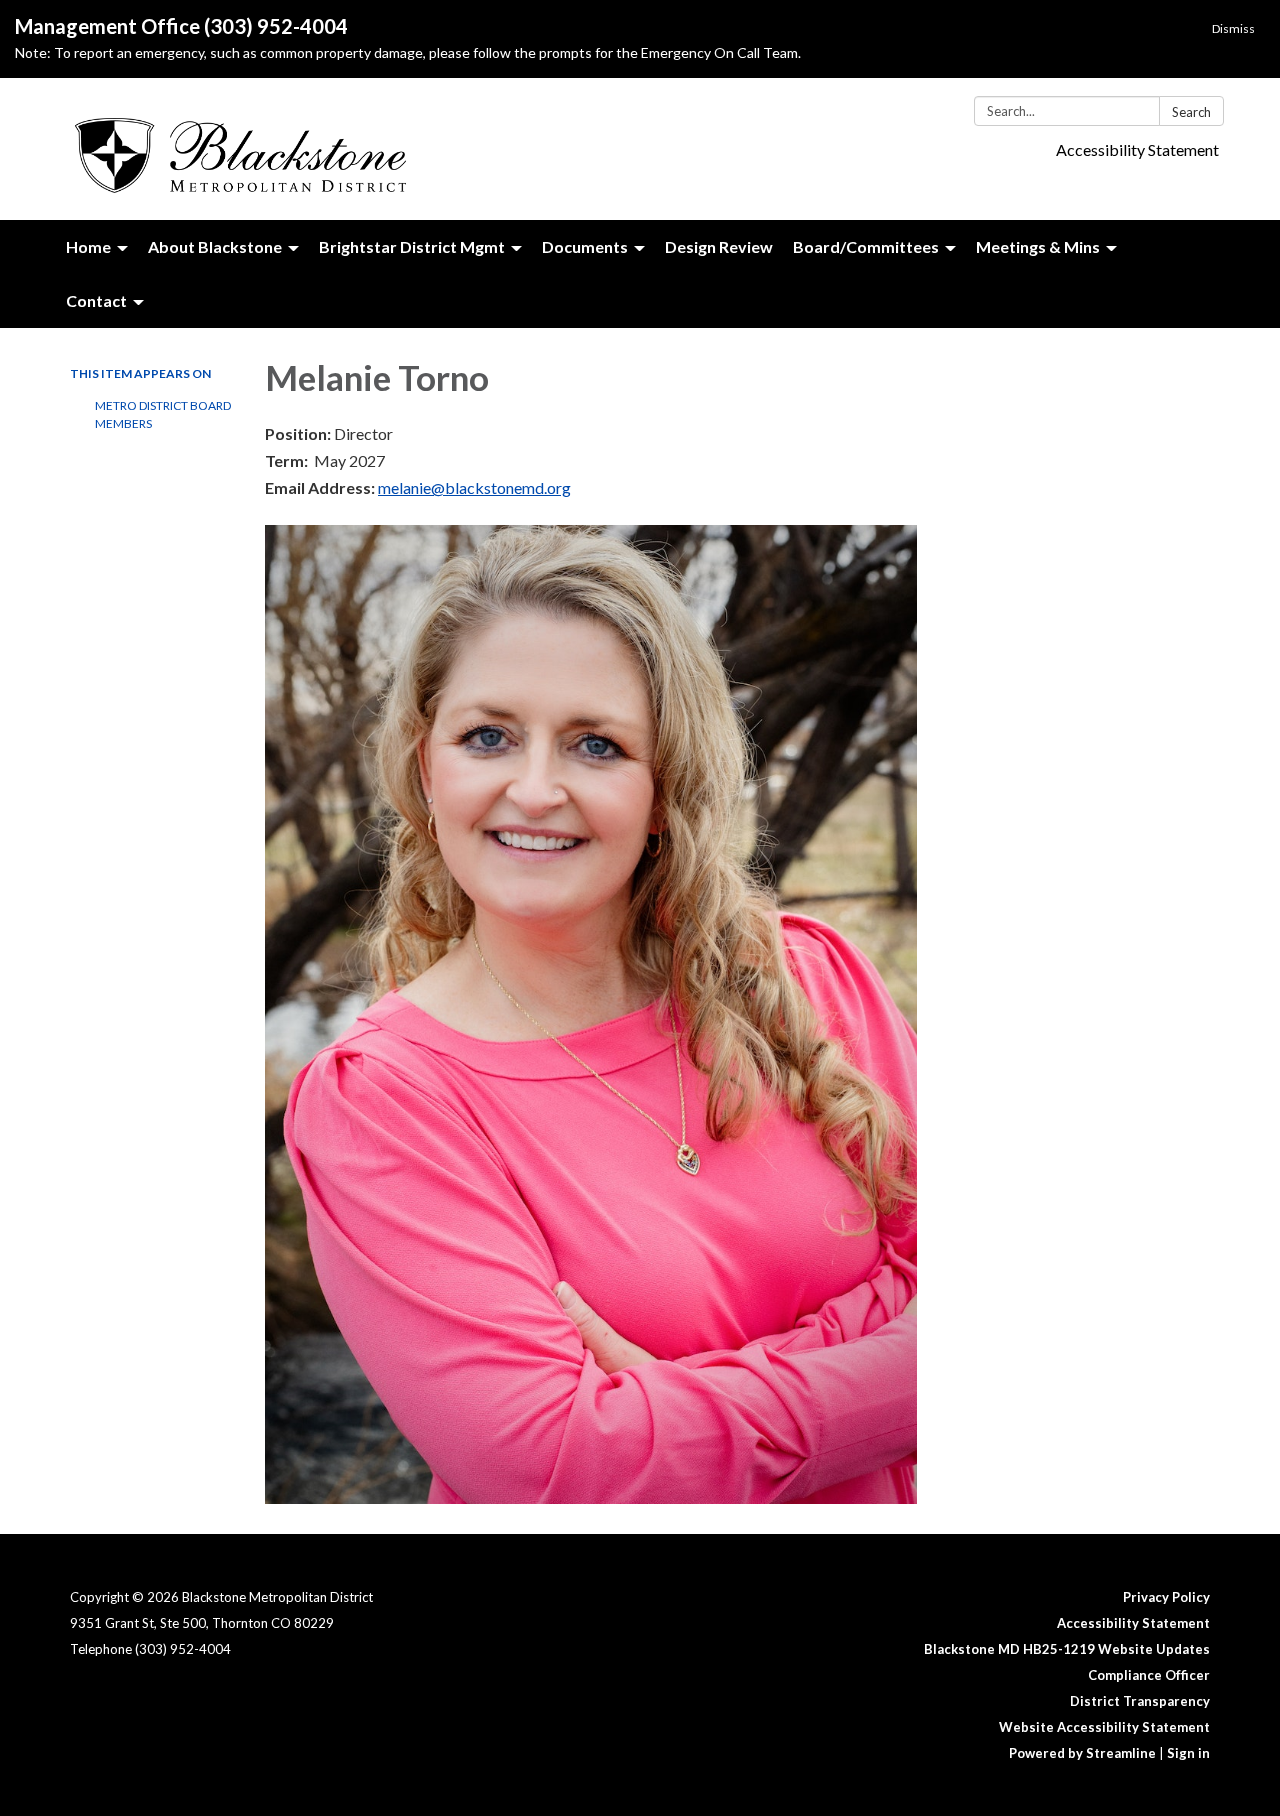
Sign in (1188, 1753)
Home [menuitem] (88, 246)
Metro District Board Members (163, 414)
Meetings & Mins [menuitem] (1038, 246)
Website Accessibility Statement (1104, 1727)
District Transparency (1140, 1701)
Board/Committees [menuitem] (866, 246)
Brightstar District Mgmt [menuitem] (412, 246)
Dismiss (1233, 28)
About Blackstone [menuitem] (215, 246)
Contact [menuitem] (96, 300)
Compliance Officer (1149, 1675)
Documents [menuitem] (585, 246)
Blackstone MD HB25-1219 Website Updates (1067, 1649)
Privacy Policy (1166, 1597)
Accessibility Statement (1137, 149)
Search (1191, 112)
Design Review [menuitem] (719, 246)
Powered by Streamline (1082, 1753)
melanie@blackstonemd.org (474, 487)
